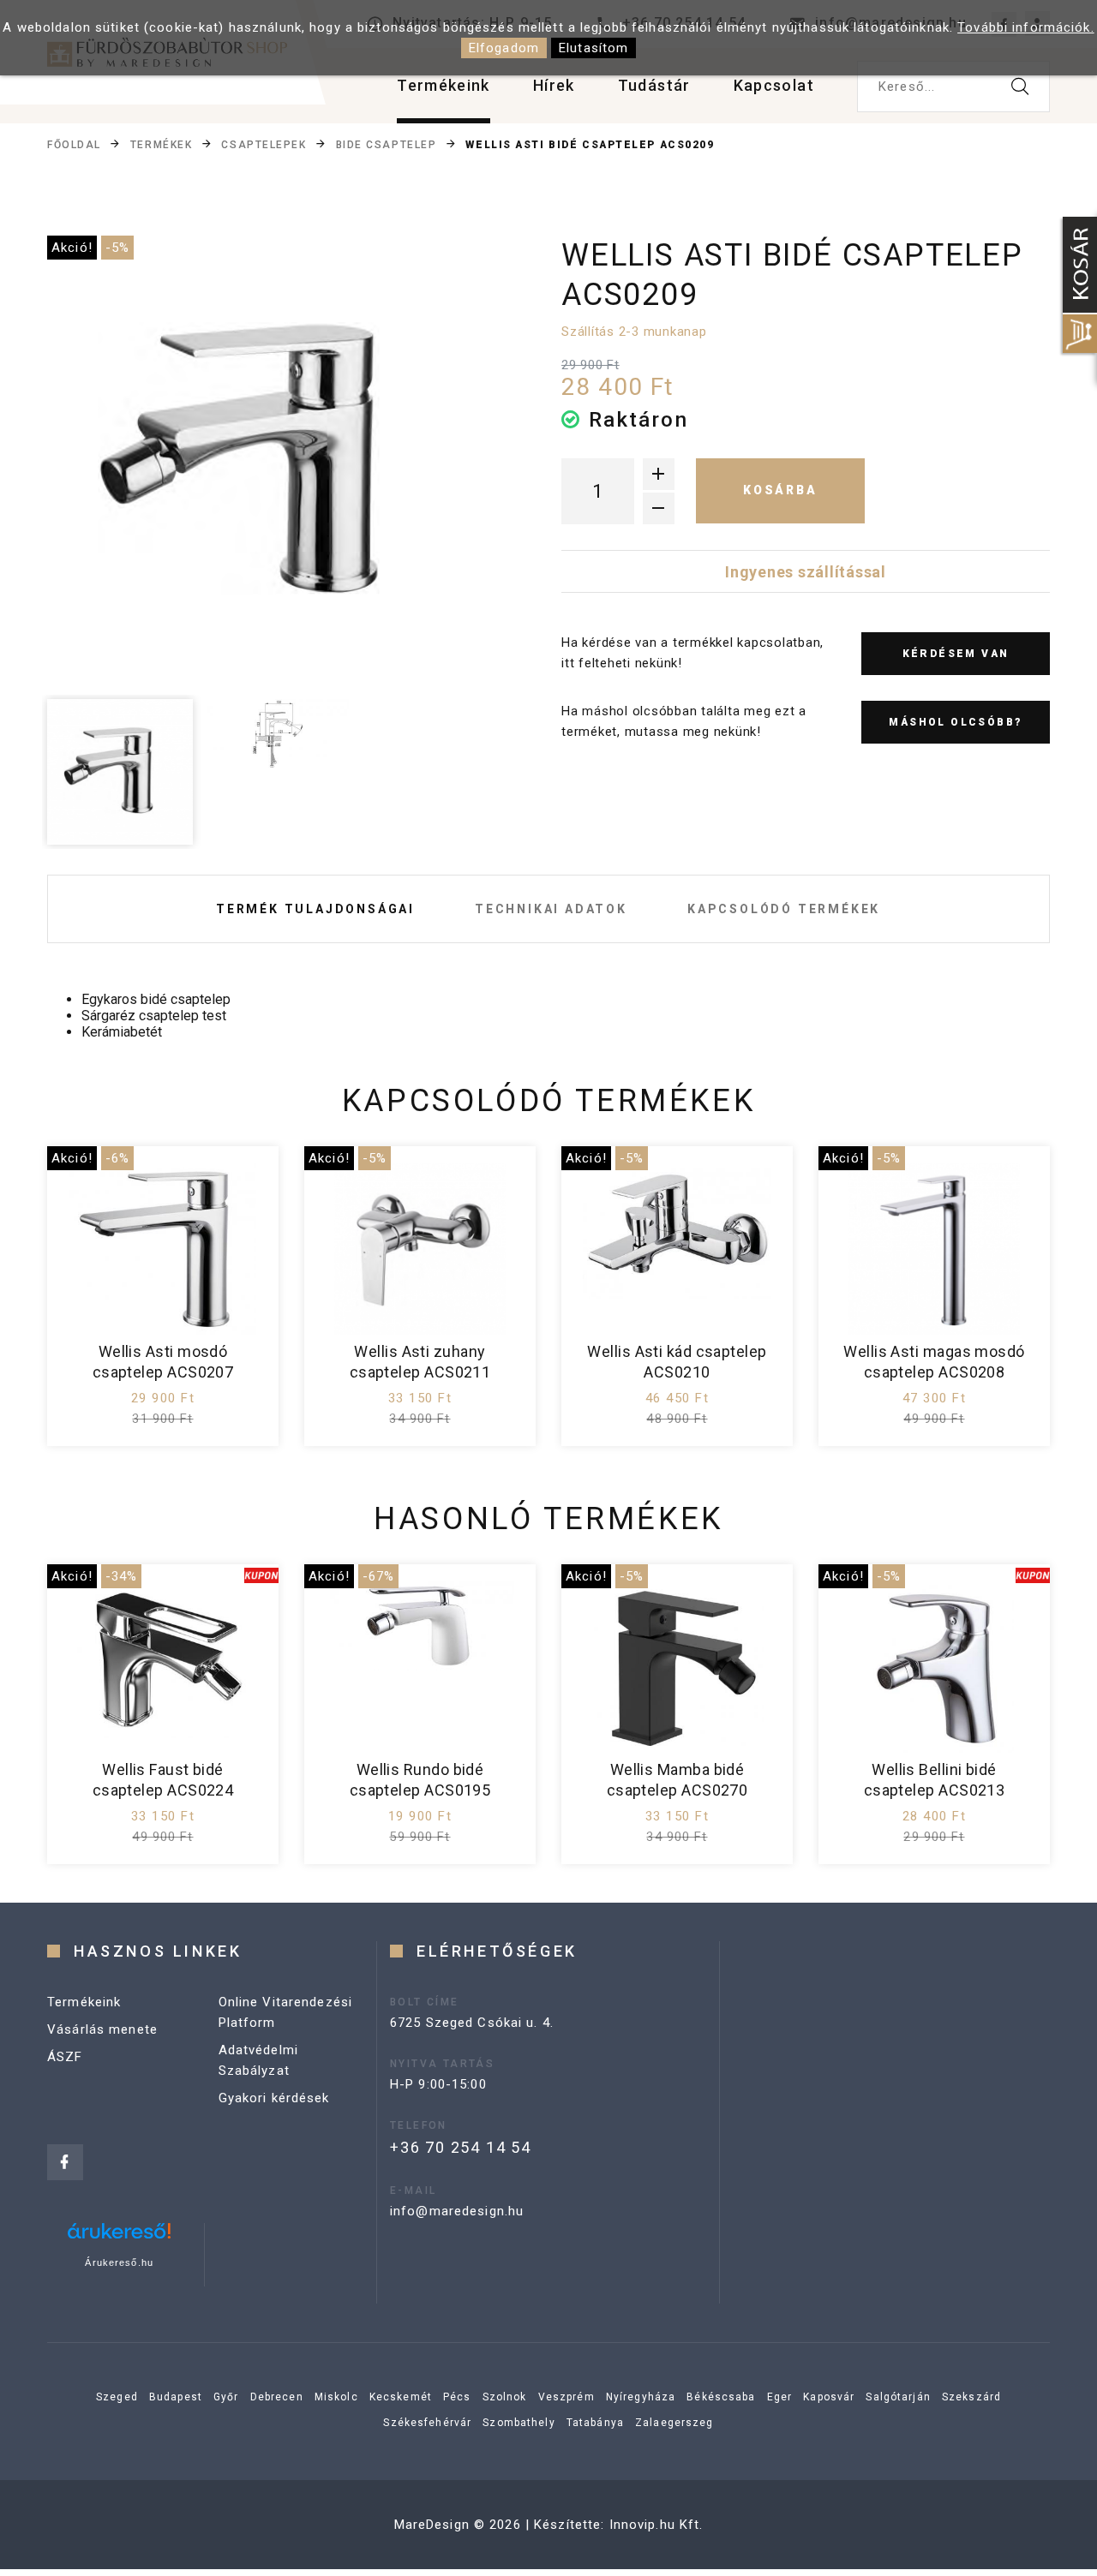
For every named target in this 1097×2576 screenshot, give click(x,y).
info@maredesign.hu (457, 2211)
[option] (275, 463)
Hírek (554, 85)
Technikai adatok (551, 909)
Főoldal (74, 145)
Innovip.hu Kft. (656, 2525)
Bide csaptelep (387, 145)
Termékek (161, 145)
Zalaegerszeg (674, 2423)
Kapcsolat (774, 85)
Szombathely (519, 2423)
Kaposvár (829, 2397)
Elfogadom (504, 48)
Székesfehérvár (427, 2423)
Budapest (176, 2397)
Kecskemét (401, 2397)
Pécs (457, 2397)
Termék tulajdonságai (315, 909)
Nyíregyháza (641, 2397)
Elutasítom (593, 48)
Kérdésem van (956, 654)
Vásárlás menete (102, 2029)
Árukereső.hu (119, 2262)
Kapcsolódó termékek (784, 909)
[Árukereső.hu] (119, 2237)
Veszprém (566, 2397)
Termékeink (444, 85)
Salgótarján (898, 2397)
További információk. (1026, 27)
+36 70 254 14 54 (461, 2147)
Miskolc (336, 2397)
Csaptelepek (264, 145)
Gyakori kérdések (274, 2098)
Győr (226, 2397)
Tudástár (654, 85)
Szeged (117, 2397)
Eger (780, 2397)
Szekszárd (971, 2397)
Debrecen (277, 2397)
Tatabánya (595, 2423)
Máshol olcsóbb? (955, 722)
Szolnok (505, 2397)
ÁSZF (65, 2057)
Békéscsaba (721, 2397)
